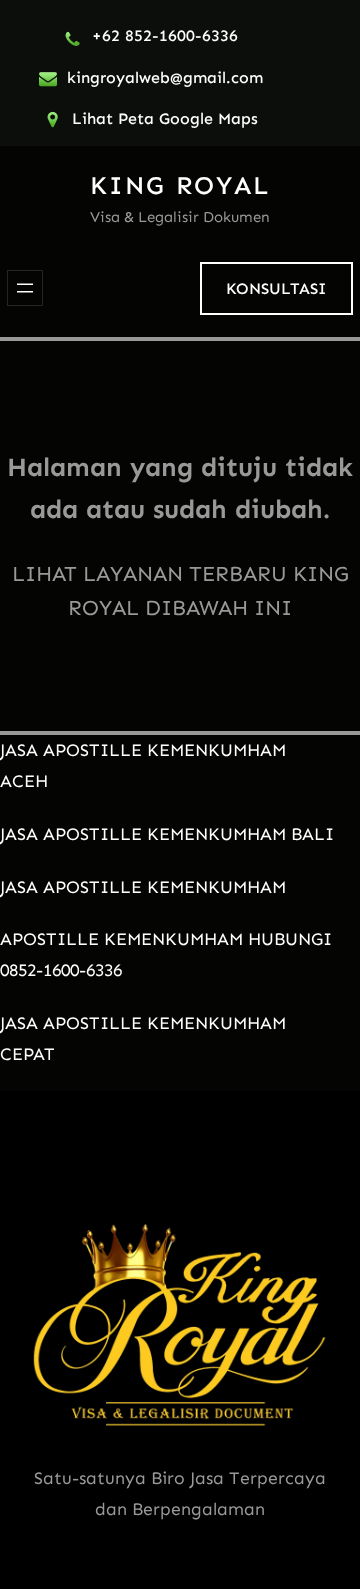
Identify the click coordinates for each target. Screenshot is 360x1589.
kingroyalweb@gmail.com (165, 77)
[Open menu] (25, 288)
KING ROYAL (180, 185)
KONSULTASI (276, 288)
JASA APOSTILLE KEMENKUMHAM (143, 887)
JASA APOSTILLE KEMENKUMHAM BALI (167, 834)
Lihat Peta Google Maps (165, 118)
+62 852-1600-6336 (165, 35)
